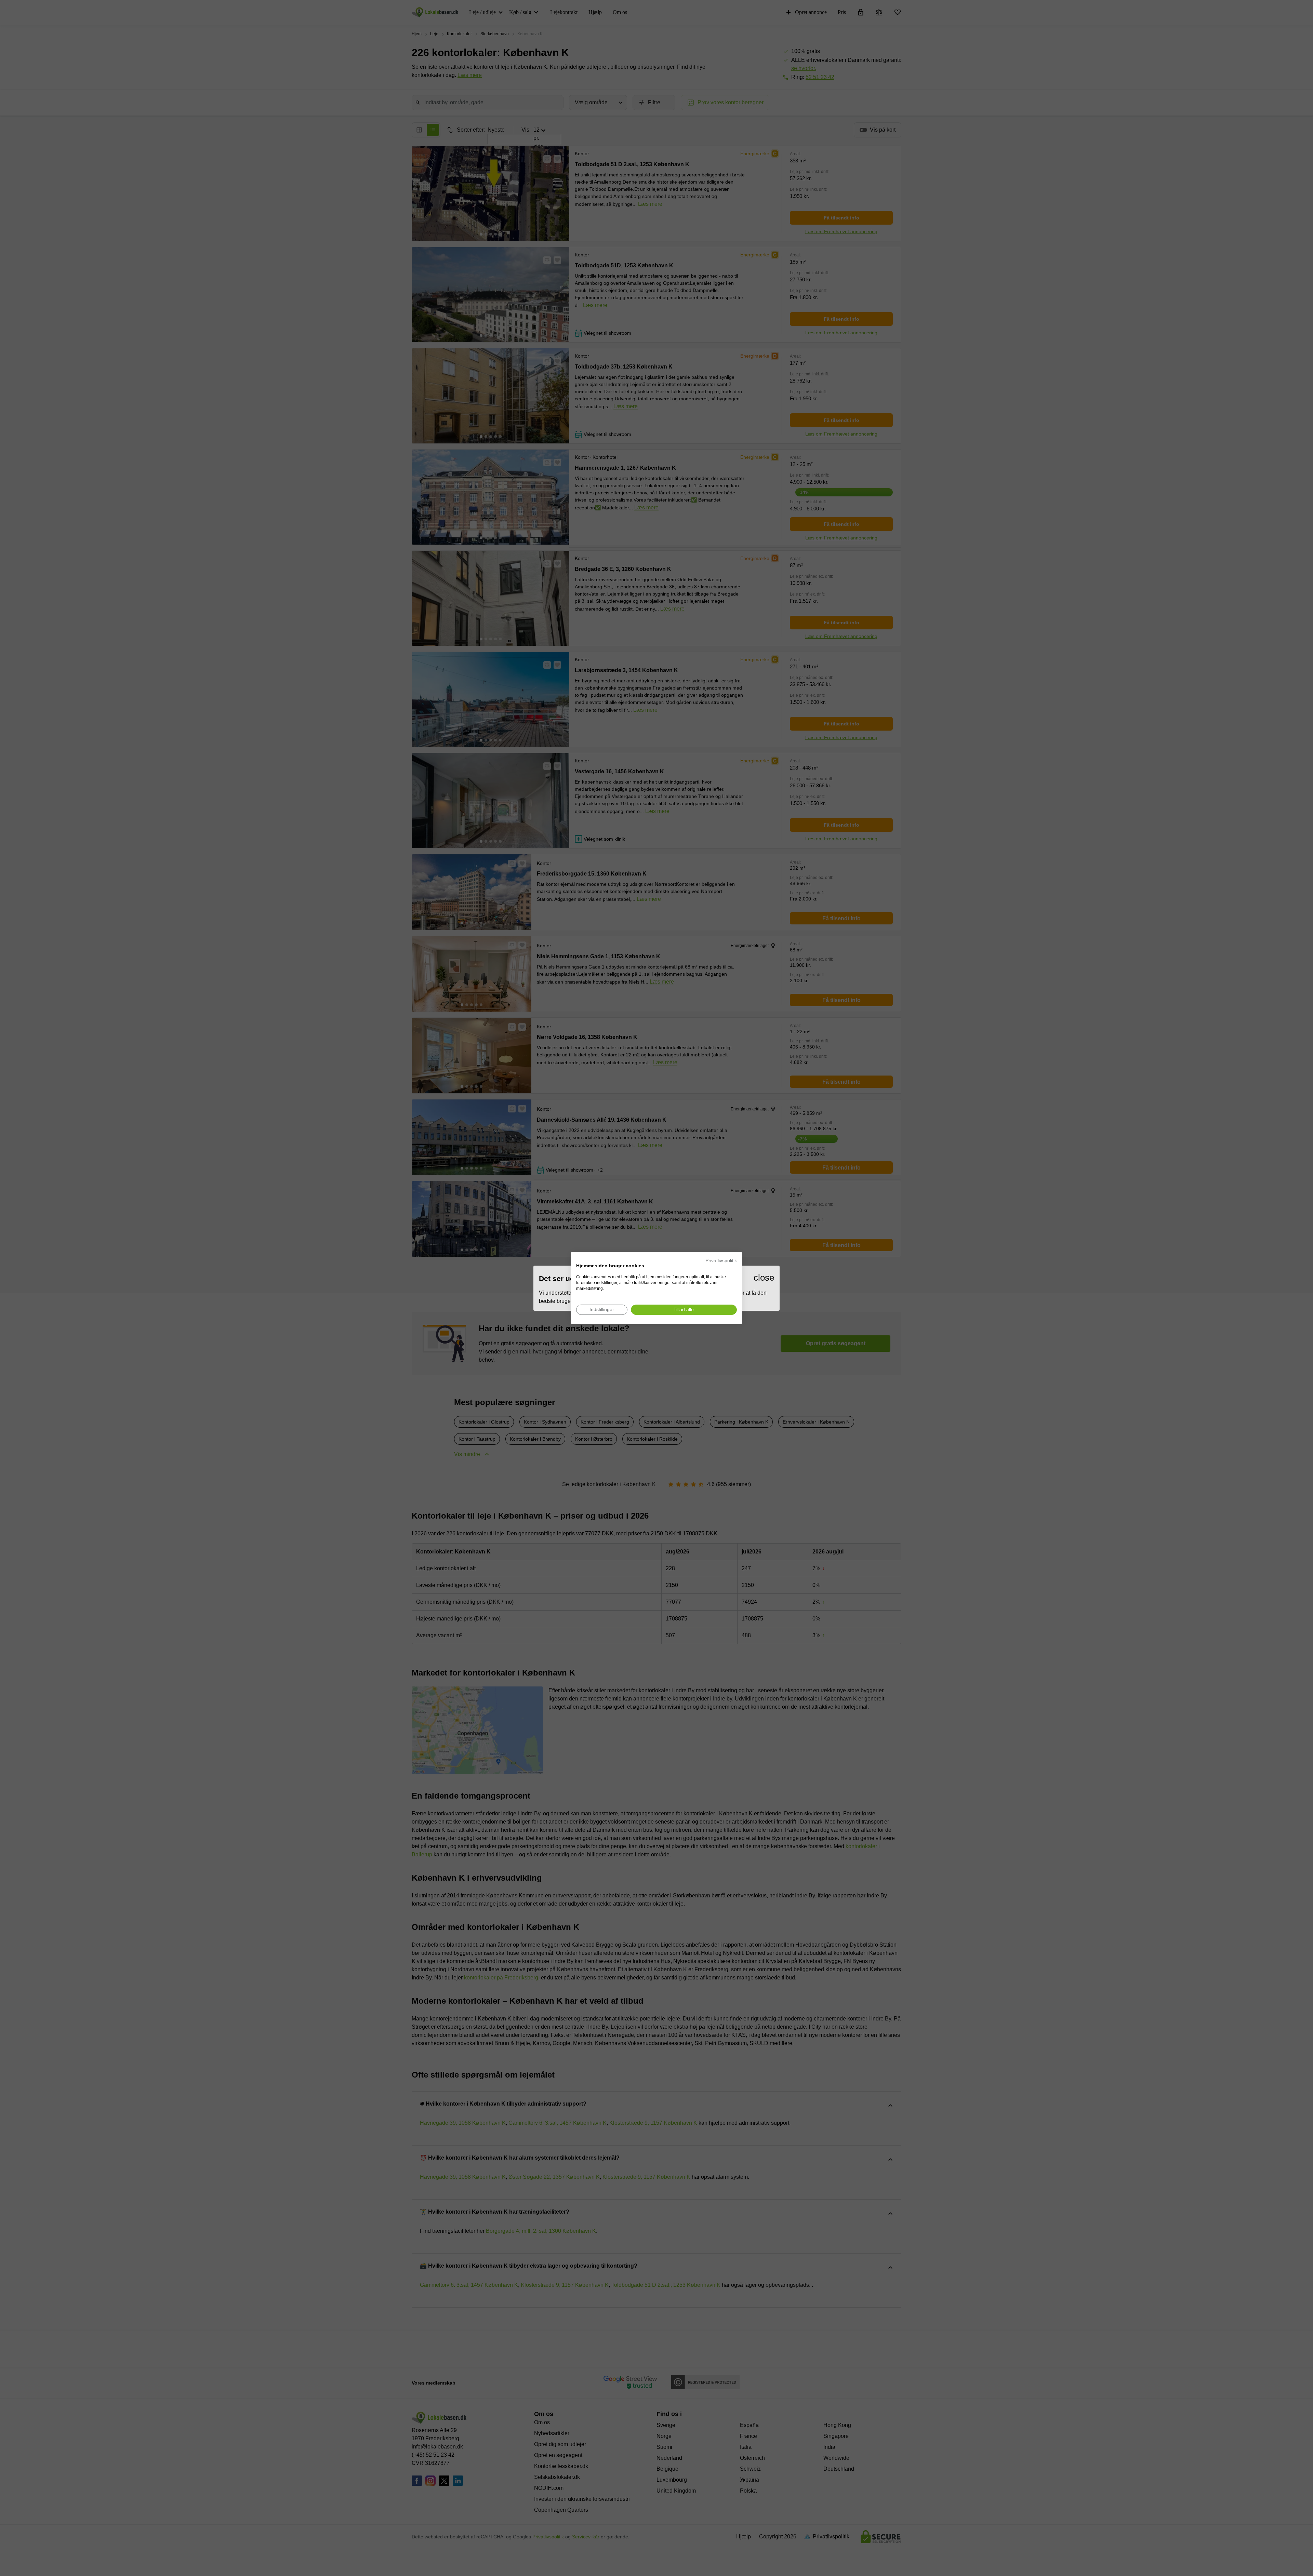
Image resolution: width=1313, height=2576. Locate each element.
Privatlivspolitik (721, 1261)
